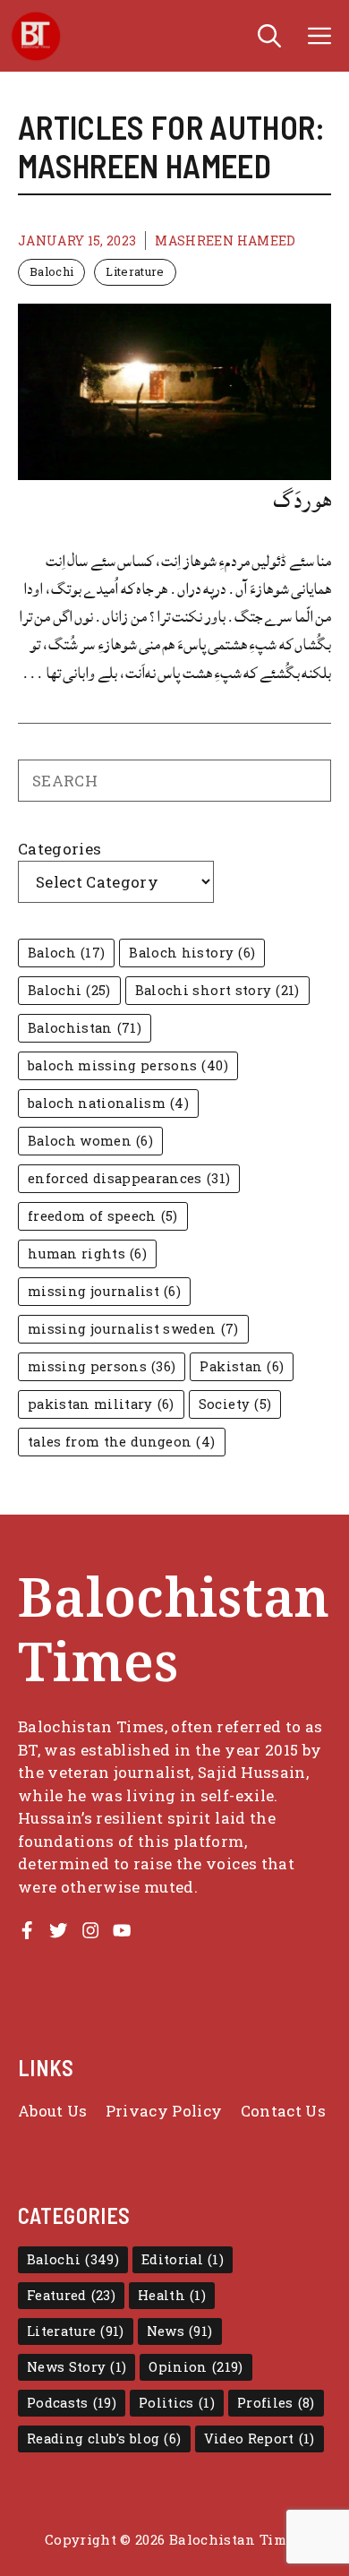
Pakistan (242, 1366)
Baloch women (90, 1141)
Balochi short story (217, 990)
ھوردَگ (302, 500)
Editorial (183, 2259)
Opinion (196, 2367)
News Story (77, 2367)
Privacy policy (164, 2111)
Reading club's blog (104, 2439)
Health (172, 2295)
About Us (53, 2111)
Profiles (276, 2403)
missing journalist (104, 1291)
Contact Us (283, 2111)
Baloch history (192, 953)
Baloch (66, 953)
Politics (177, 2403)
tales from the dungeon (122, 1442)
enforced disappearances (129, 1178)
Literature (135, 271)
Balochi (51, 271)
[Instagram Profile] (90, 1930)
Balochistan (85, 1028)
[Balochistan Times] (36, 36)
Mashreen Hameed (225, 240)
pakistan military (101, 1404)
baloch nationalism (108, 1103)
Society (235, 1404)
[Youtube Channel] (122, 1930)
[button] (269, 36)
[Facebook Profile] (27, 1930)
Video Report (260, 2439)
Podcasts (72, 2403)
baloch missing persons (128, 1065)
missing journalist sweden (133, 1329)
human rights (87, 1254)
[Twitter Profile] (58, 1930)
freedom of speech (103, 1216)
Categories (60, 849)
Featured (71, 2295)
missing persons (102, 1366)
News (180, 2331)
